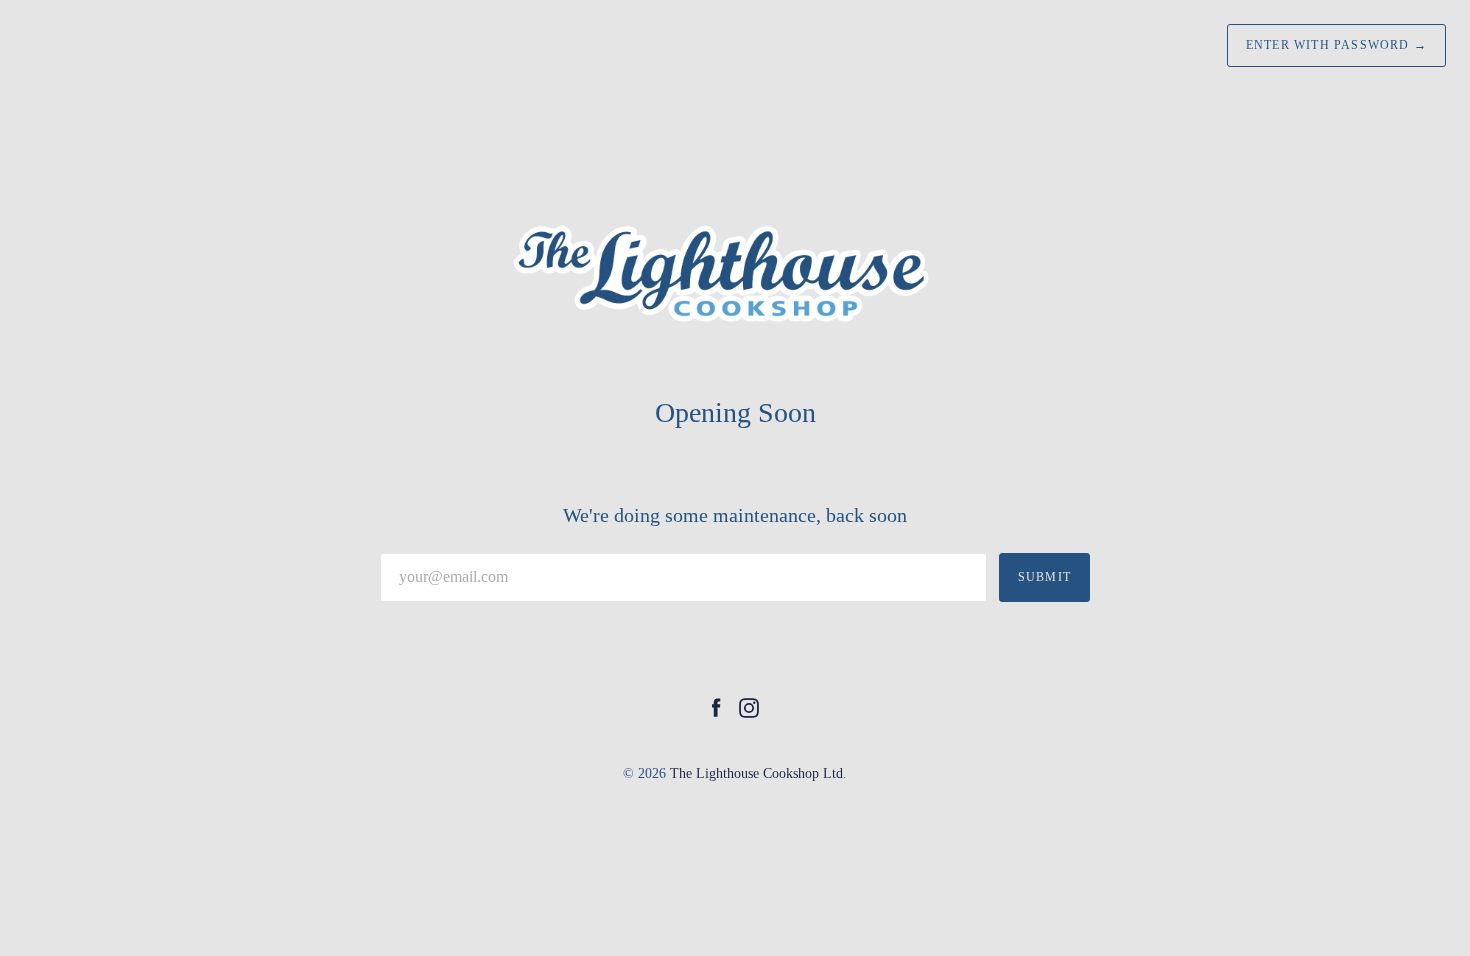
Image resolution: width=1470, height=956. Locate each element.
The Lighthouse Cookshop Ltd (756, 773)
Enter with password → (1336, 45)
